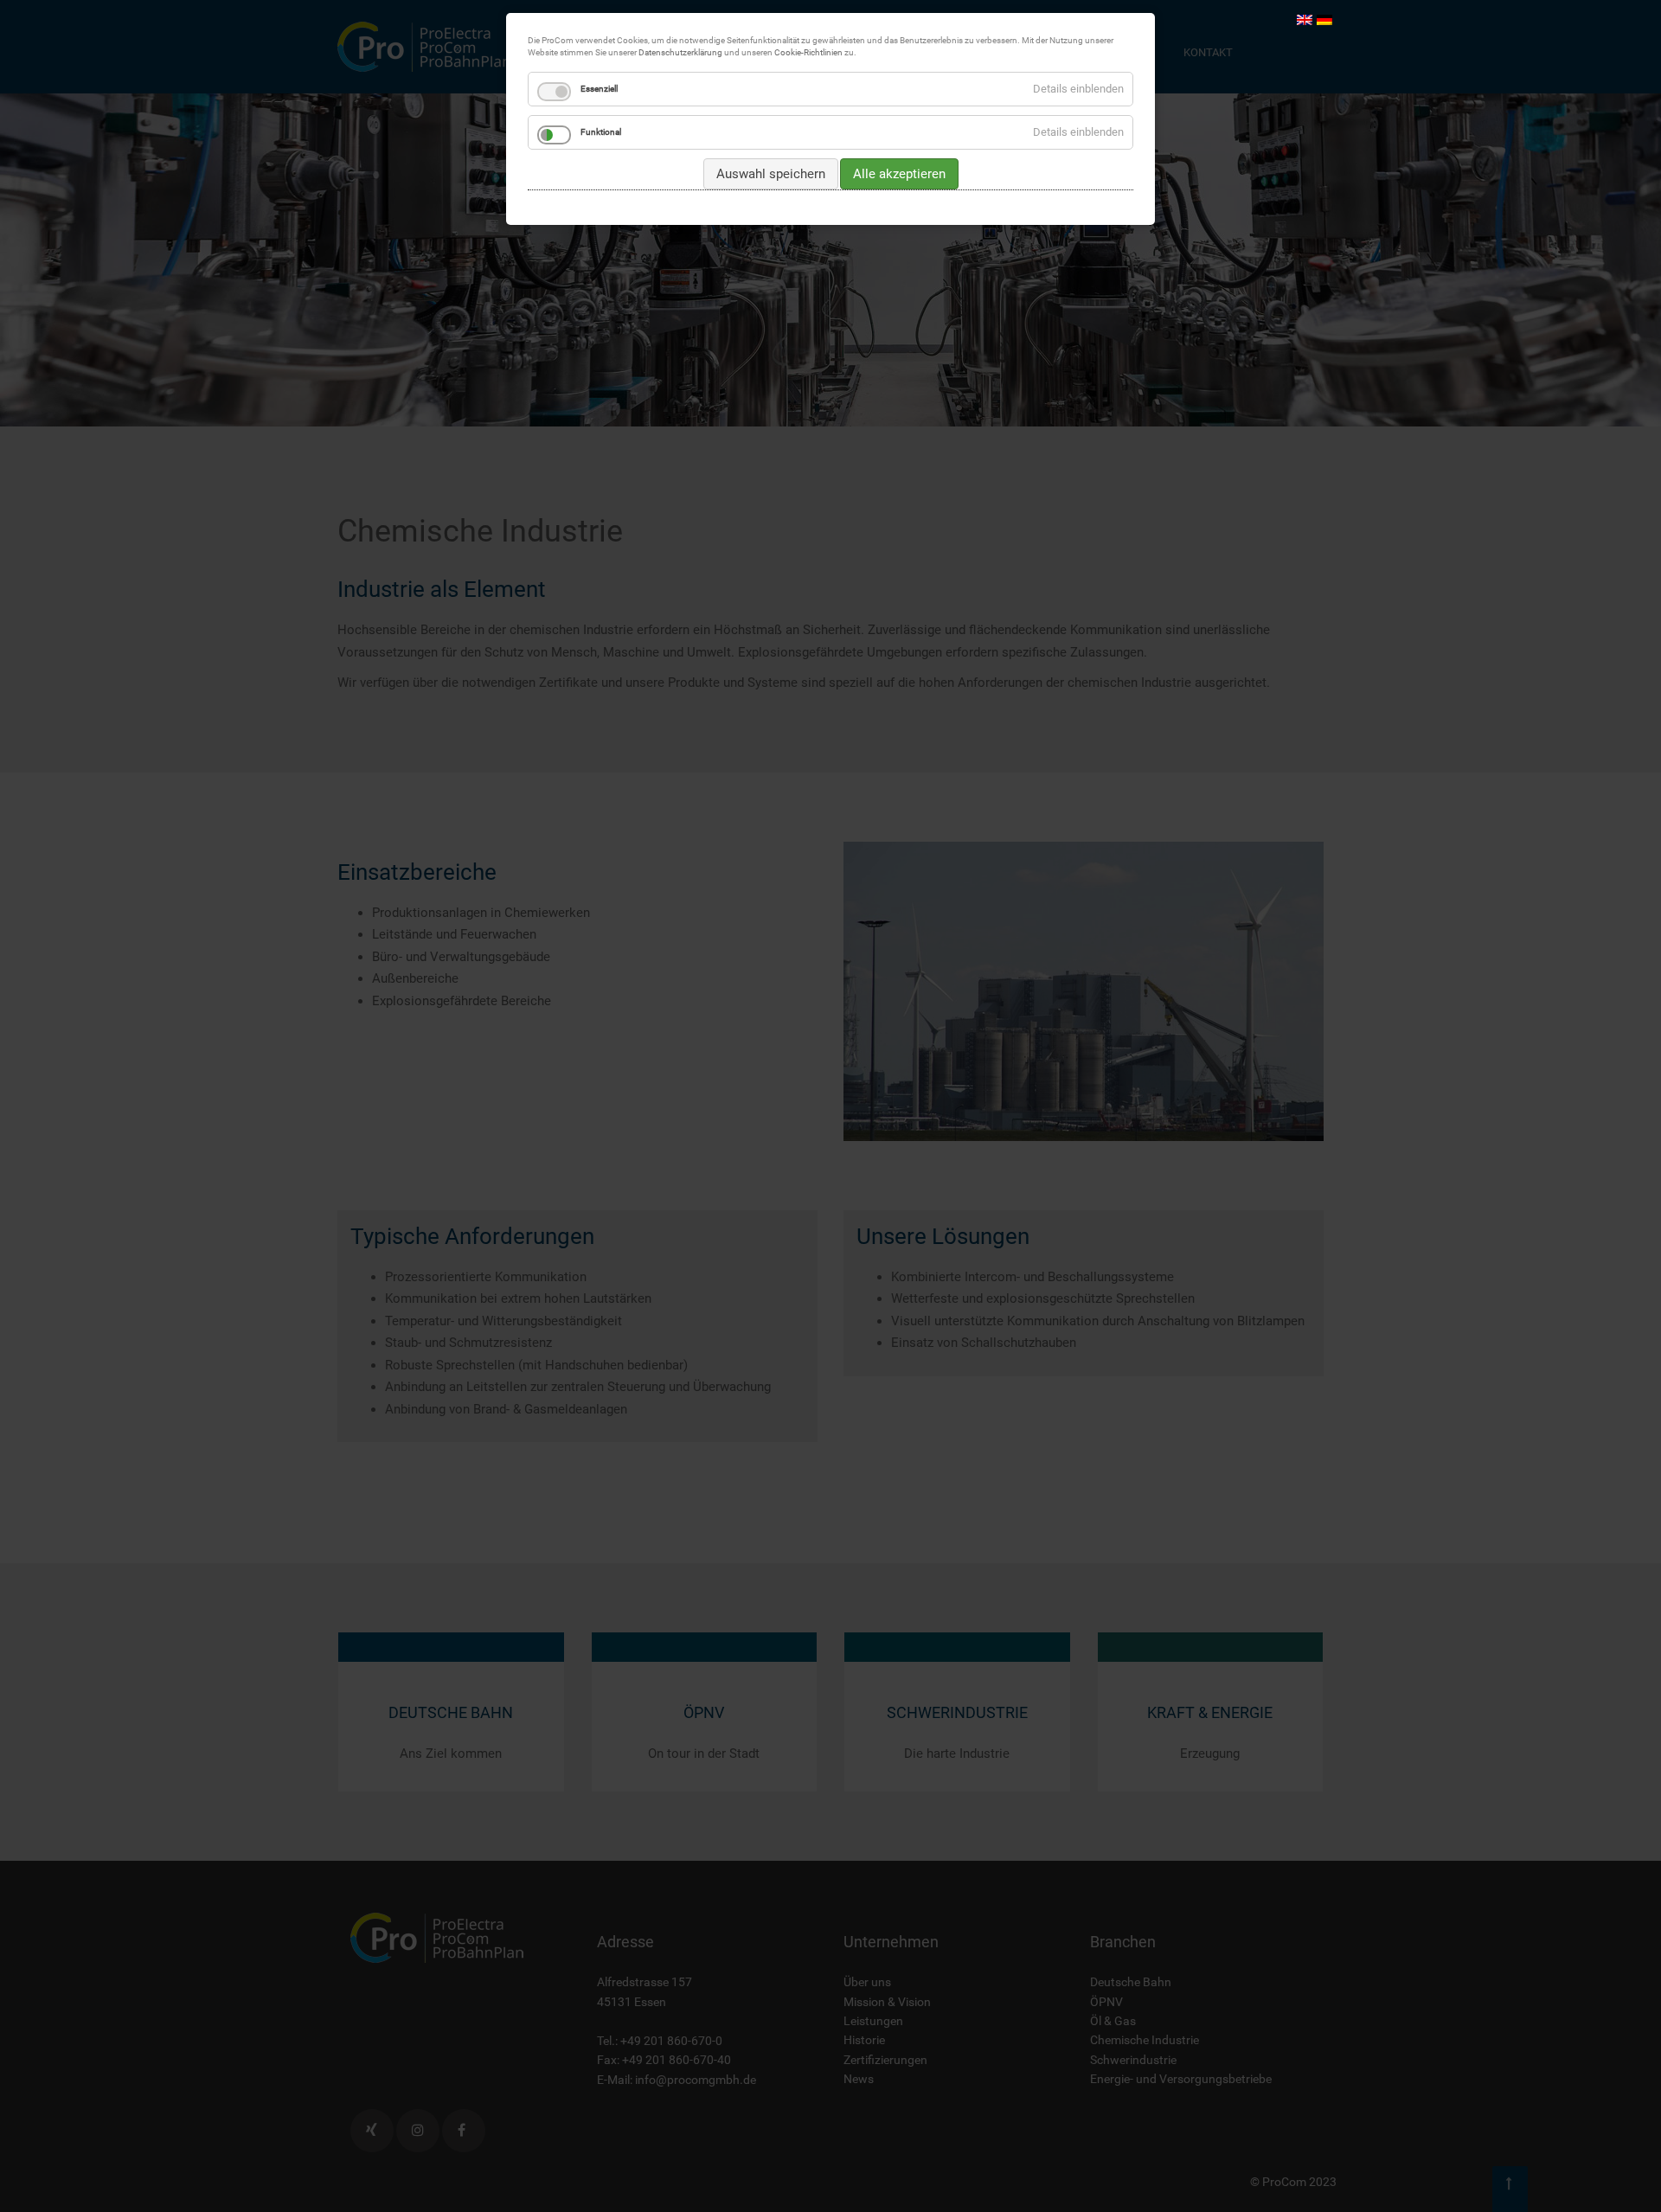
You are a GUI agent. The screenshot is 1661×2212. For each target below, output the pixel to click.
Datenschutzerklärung (680, 52)
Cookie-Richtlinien (808, 52)
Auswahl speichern (771, 174)
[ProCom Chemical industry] (1305, 19)
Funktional (601, 132)
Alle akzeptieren (899, 174)
